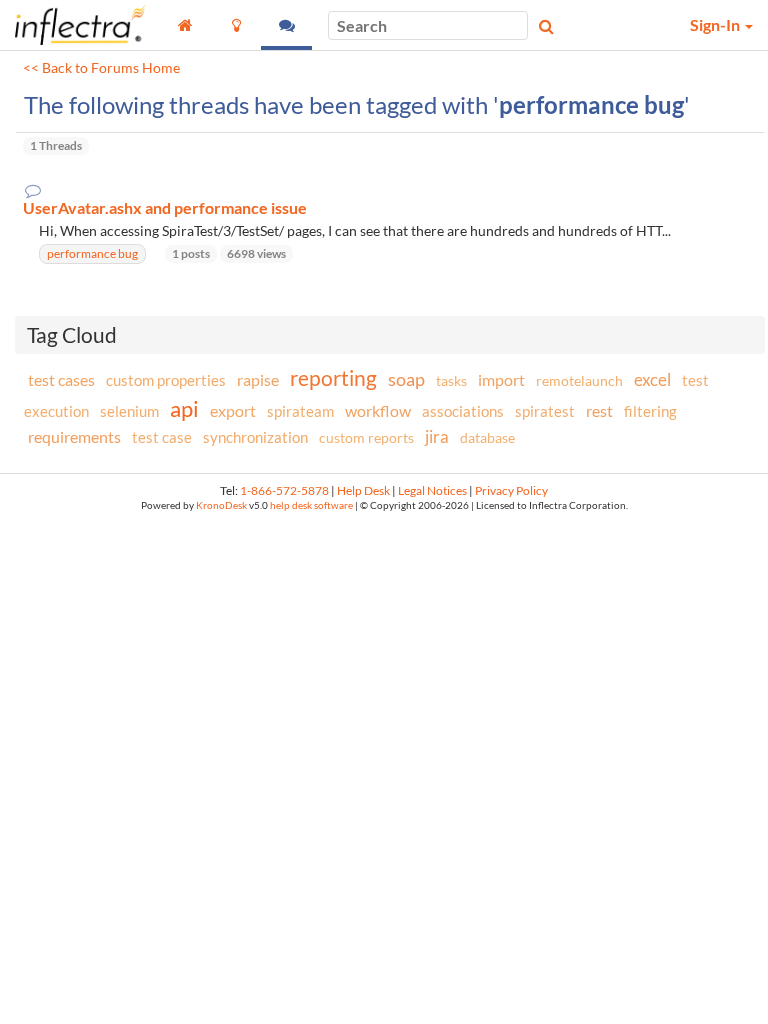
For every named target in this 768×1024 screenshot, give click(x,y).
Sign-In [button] (716, 24)
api (184, 408)
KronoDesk (221, 505)
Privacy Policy (511, 490)
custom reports (366, 437)
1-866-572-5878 (284, 490)
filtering (650, 411)
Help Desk (363, 490)
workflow (378, 410)
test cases (61, 379)
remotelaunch (579, 380)
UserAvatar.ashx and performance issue (165, 208)
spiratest (545, 411)
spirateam (300, 411)
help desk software (311, 505)
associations (463, 411)
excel (652, 379)
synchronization (255, 437)
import (501, 379)
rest (599, 410)
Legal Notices (432, 490)
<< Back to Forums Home (101, 68)
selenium (129, 411)
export (233, 411)
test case (162, 437)
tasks (451, 380)
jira (437, 437)
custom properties (166, 380)
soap (406, 379)
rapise (258, 379)
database (487, 437)
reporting (333, 377)
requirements (74, 436)
